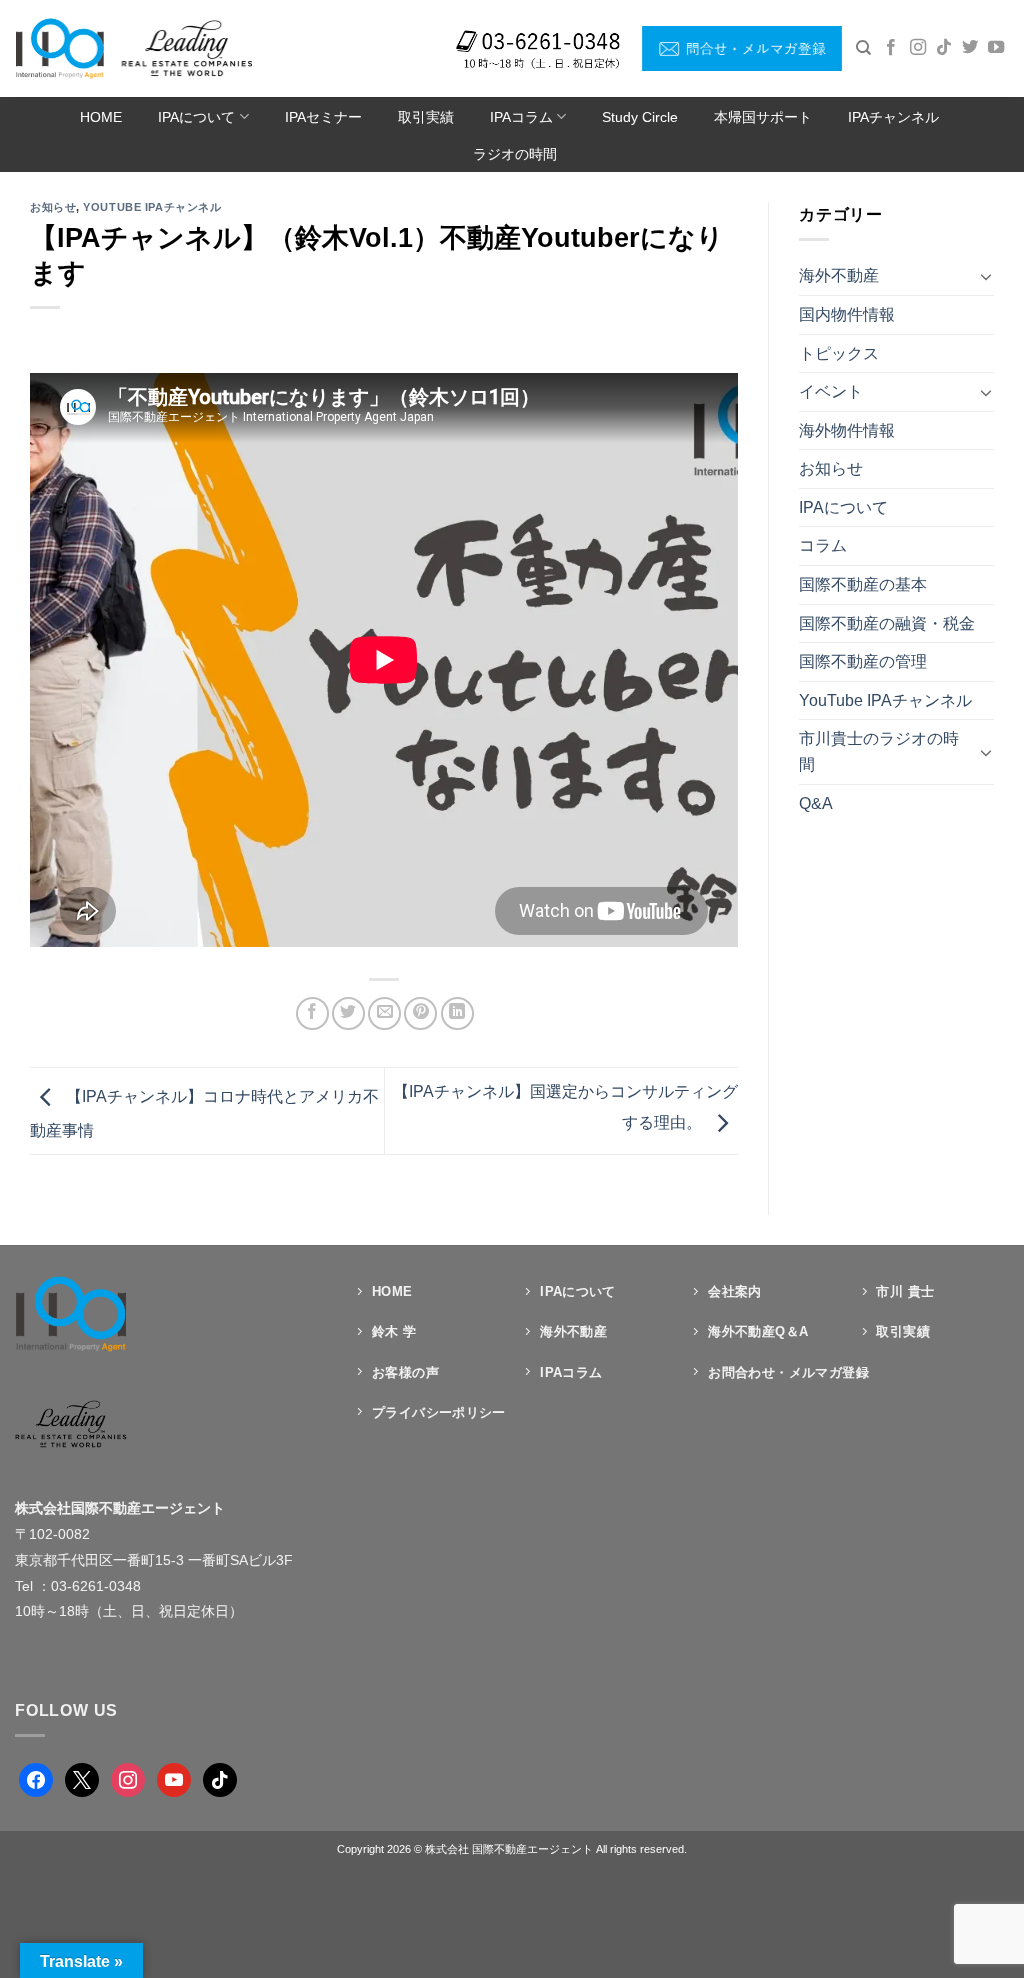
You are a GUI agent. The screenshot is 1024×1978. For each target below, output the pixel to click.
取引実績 (426, 117)
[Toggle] (986, 276)
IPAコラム (521, 117)
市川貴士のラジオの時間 (879, 751)
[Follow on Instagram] (918, 48)
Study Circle (640, 117)
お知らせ (53, 207)
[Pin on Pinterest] (420, 1013)
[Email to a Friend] (384, 1013)
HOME (101, 117)
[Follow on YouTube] (996, 48)
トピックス (839, 353)
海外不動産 (839, 275)
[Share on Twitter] (348, 1013)
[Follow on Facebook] (891, 48)
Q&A (816, 803)
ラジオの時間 (515, 154)
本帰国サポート (763, 117)
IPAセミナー (323, 117)
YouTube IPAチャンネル (152, 207)
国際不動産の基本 (863, 584)
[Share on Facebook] (312, 1013)
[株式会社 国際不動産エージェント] (133, 48)
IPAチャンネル (893, 117)
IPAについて (196, 117)
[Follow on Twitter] (970, 48)
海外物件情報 (847, 430)
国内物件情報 (847, 314)
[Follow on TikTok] (944, 48)
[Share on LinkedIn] (457, 1013)
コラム (823, 545)
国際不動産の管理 (863, 661)
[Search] (863, 48)
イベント (831, 391)
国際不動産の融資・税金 (887, 623)
